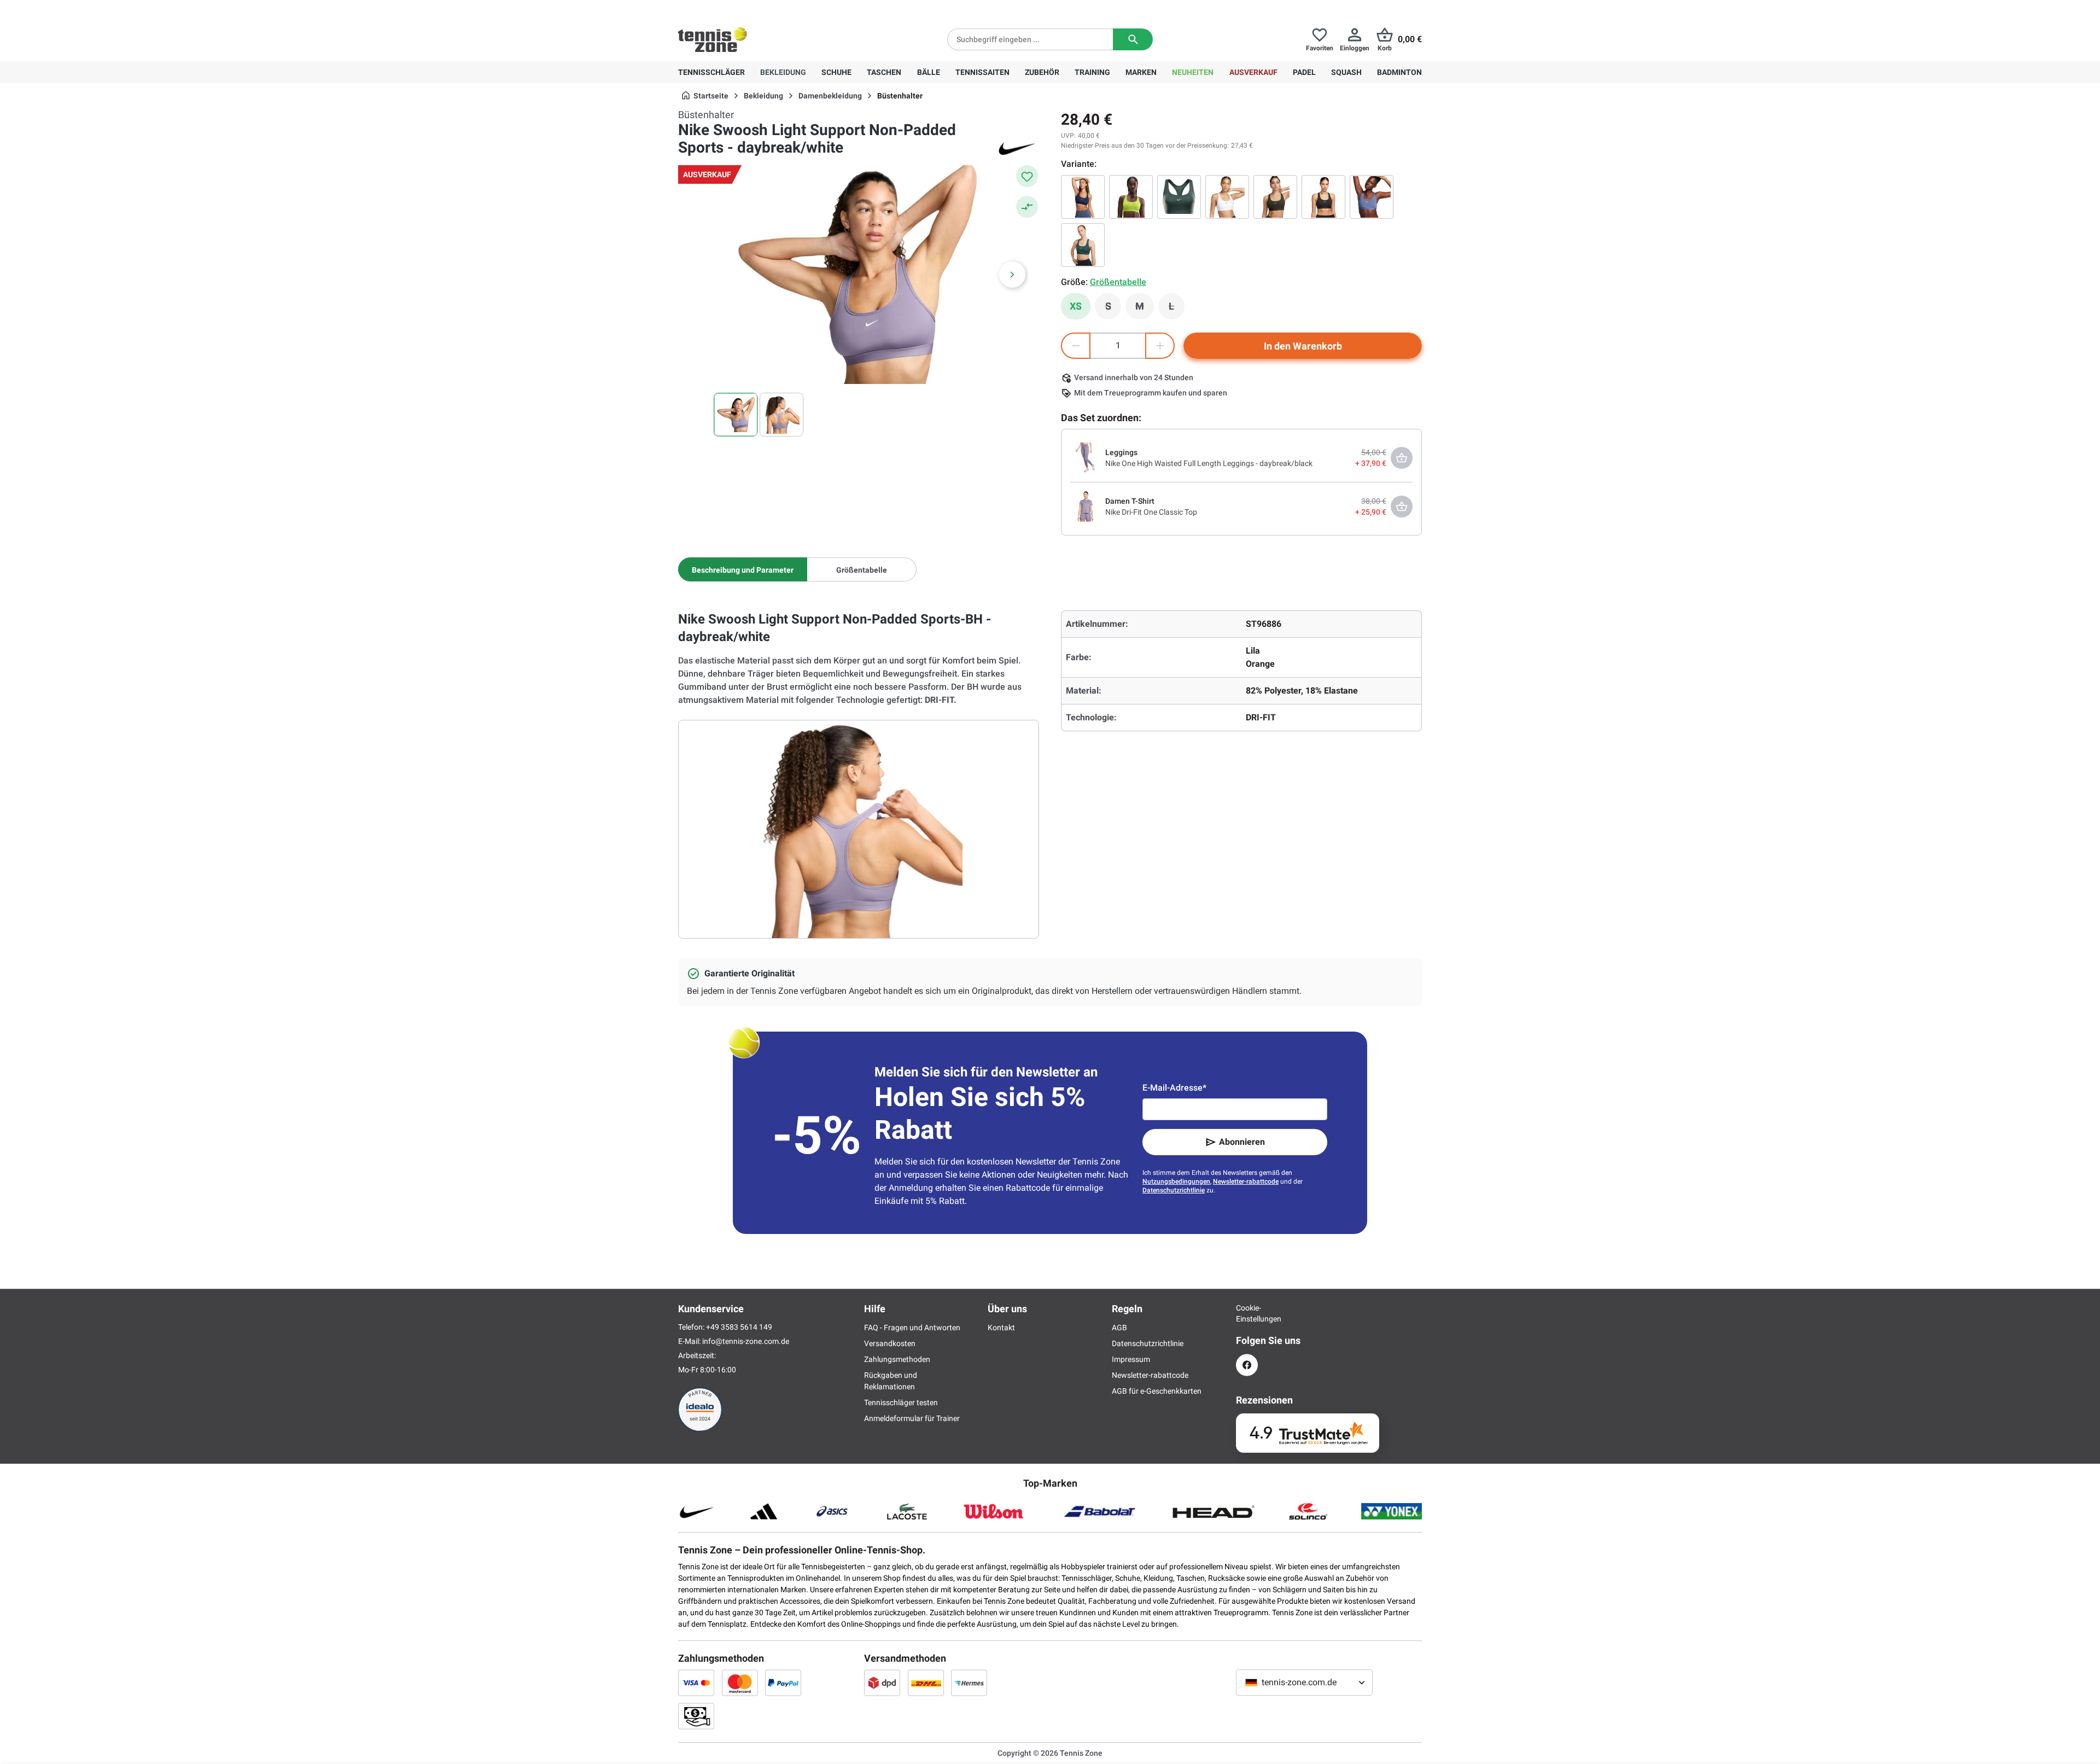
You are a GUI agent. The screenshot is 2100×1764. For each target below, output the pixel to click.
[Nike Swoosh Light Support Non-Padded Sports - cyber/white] (1131, 197)
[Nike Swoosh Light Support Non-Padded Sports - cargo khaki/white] (1275, 197)
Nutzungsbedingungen (1176, 1181)
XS (1076, 306)
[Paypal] (783, 1683)
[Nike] (1017, 148)
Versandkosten (890, 1343)
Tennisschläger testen (901, 1402)
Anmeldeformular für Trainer (912, 1418)
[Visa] (696, 1683)
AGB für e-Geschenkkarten (1157, 1391)
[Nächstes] (1012, 275)
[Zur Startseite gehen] (713, 39)
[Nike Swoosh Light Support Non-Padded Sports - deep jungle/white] (1083, 245)
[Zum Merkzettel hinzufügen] (1027, 176)
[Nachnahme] (696, 1716)
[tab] (743, 569)
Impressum (1131, 1359)
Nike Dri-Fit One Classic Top (1151, 512)
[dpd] (882, 1683)
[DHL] (926, 1683)
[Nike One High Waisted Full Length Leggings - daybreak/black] (1086, 457)
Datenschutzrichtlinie (1174, 1190)
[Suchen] (1133, 39)
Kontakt (1001, 1328)
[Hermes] (969, 1683)
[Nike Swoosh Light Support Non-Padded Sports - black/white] (1323, 197)
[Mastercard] (740, 1683)
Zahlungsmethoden (897, 1359)
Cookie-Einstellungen (1247, 1313)
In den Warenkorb (1303, 346)
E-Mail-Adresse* (1174, 1088)
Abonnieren (1242, 1142)
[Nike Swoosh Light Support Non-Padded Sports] (1179, 197)
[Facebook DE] (1247, 1365)
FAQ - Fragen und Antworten (912, 1328)
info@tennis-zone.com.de (746, 1341)
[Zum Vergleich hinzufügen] (1027, 207)
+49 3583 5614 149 (748, 9)
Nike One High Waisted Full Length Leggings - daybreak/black (1209, 463)
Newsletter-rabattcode (1246, 1181)
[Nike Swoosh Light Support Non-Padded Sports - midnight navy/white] (1083, 197)
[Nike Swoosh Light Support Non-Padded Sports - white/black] (1227, 197)
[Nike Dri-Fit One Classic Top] (1086, 506)
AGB (1119, 1328)
